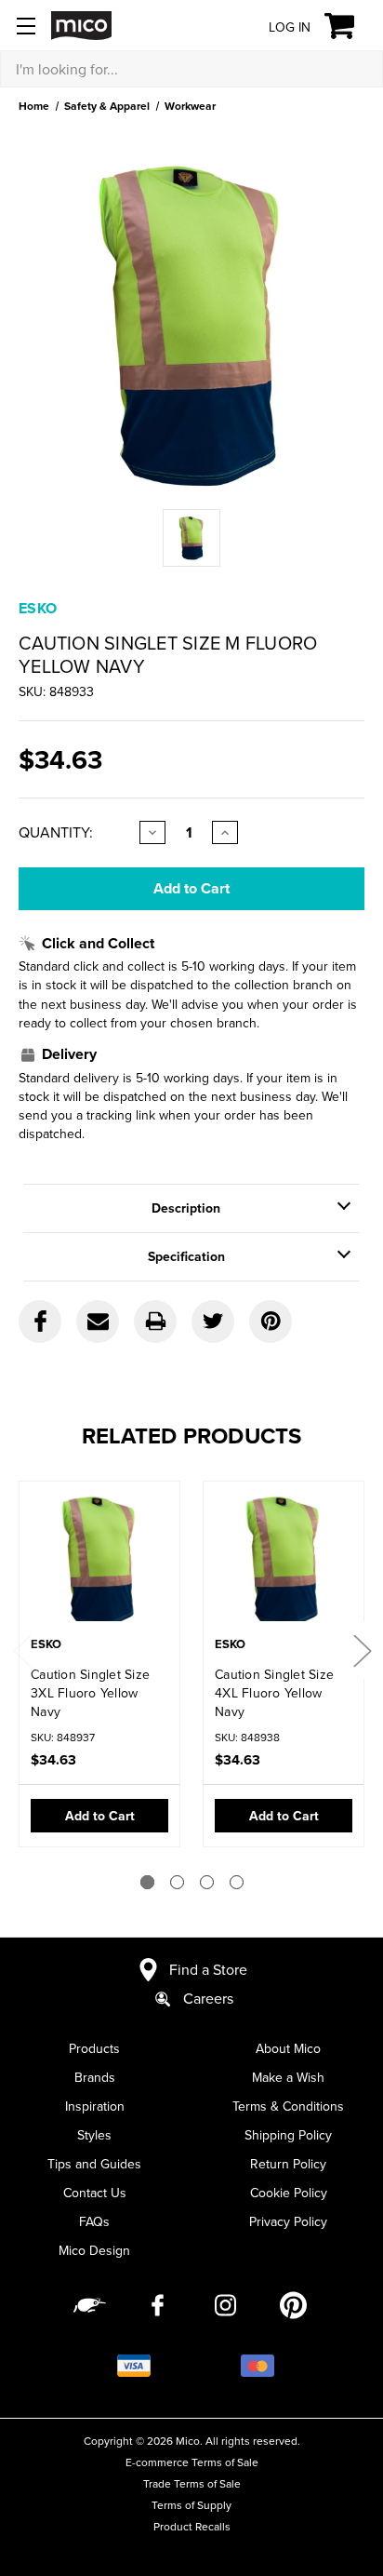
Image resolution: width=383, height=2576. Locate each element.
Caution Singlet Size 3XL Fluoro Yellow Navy (90, 1693)
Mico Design (94, 2250)
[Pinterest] (271, 1322)
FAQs (94, 2221)
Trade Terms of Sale (192, 2483)
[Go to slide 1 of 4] (147, 1882)
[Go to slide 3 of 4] (207, 1882)
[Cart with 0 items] (350, 26)
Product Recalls (192, 2526)
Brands (95, 2077)
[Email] (98, 1322)
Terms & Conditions (288, 2106)
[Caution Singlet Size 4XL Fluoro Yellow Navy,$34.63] (284, 1561)
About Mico (288, 2048)
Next (362, 1650)
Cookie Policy (289, 2193)
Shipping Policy (288, 2135)
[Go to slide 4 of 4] (237, 1882)
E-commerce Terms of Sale (192, 2462)
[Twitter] (213, 1322)
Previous (21, 1650)
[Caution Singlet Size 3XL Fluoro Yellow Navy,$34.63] (99, 1561)
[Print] (155, 1322)
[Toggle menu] (26, 26)
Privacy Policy (288, 2221)
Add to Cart (100, 1816)
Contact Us (95, 2193)
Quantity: (56, 832)
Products (94, 2048)
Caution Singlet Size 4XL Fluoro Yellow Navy (274, 1693)
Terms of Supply (191, 2505)
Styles (94, 2135)
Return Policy (288, 2164)
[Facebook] (40, 1322)
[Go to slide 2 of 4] (177, 1882)
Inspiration (95, 2106)
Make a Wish (288, 2077)
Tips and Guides (94, 2164)
